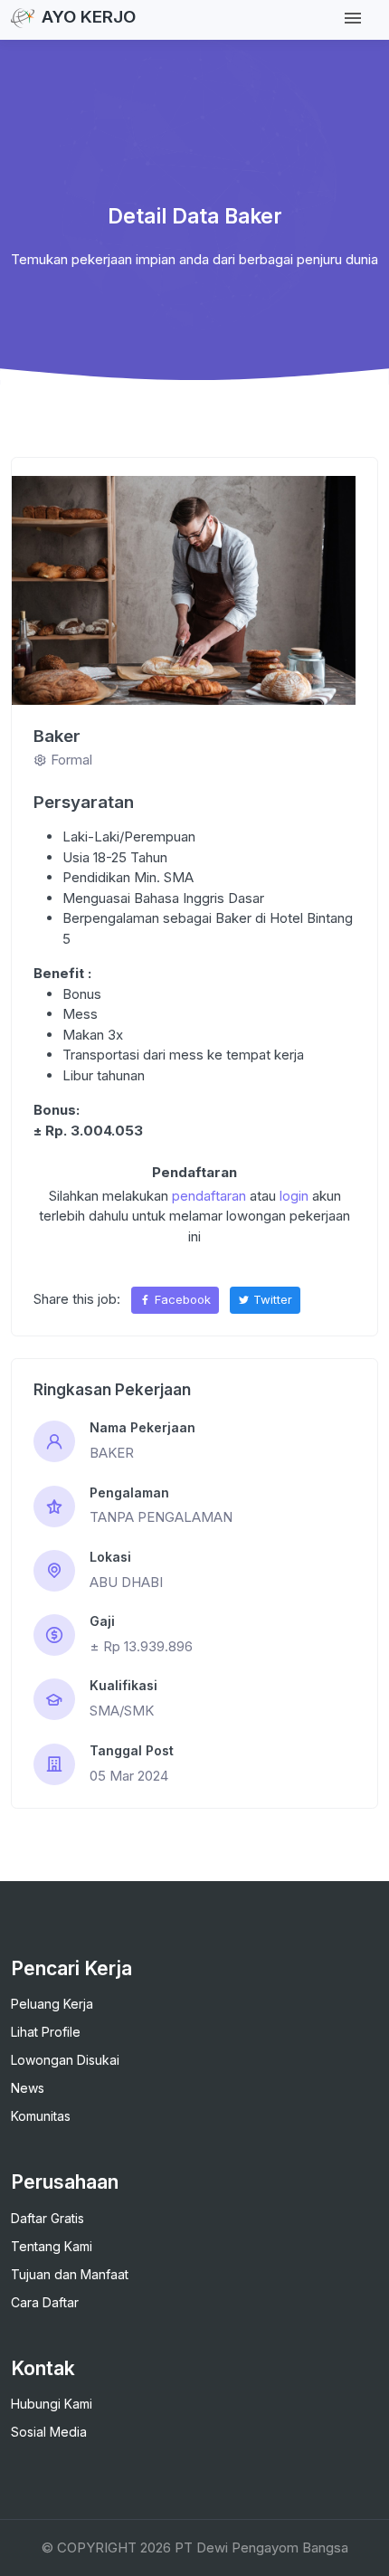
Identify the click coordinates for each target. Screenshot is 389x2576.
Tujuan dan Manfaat (70, 2274)
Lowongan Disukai (65, 2060)
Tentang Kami (52, 2246)
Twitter (271, 1299)
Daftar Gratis (47, 2218)
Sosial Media (49, 2432)
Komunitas (41, 2116)
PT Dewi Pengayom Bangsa (261, 2547)
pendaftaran (209, 1196)
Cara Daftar (45, 2302)
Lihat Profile (46, 2032)
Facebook (181, 1299)
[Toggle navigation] (353, 19)
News (28, 2088)
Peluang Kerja (52, 2004)
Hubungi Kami (52, 2404)
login (294, 1196)
